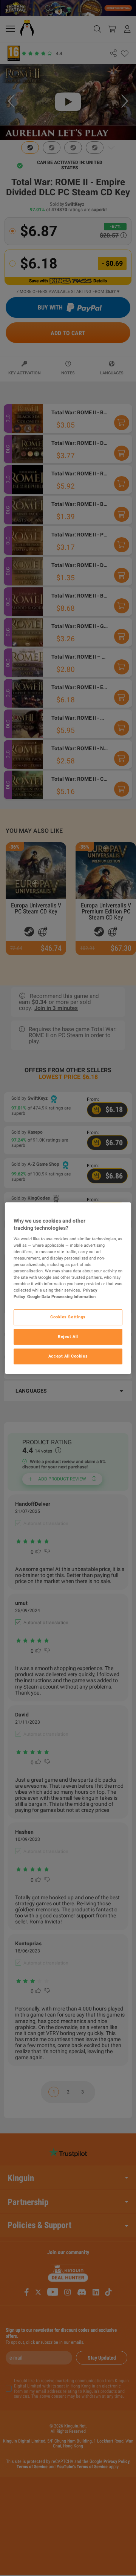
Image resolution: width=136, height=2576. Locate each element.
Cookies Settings (68, 1317)
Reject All (68, 1336)
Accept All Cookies (68, 1356)
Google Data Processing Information (61, 1296)
